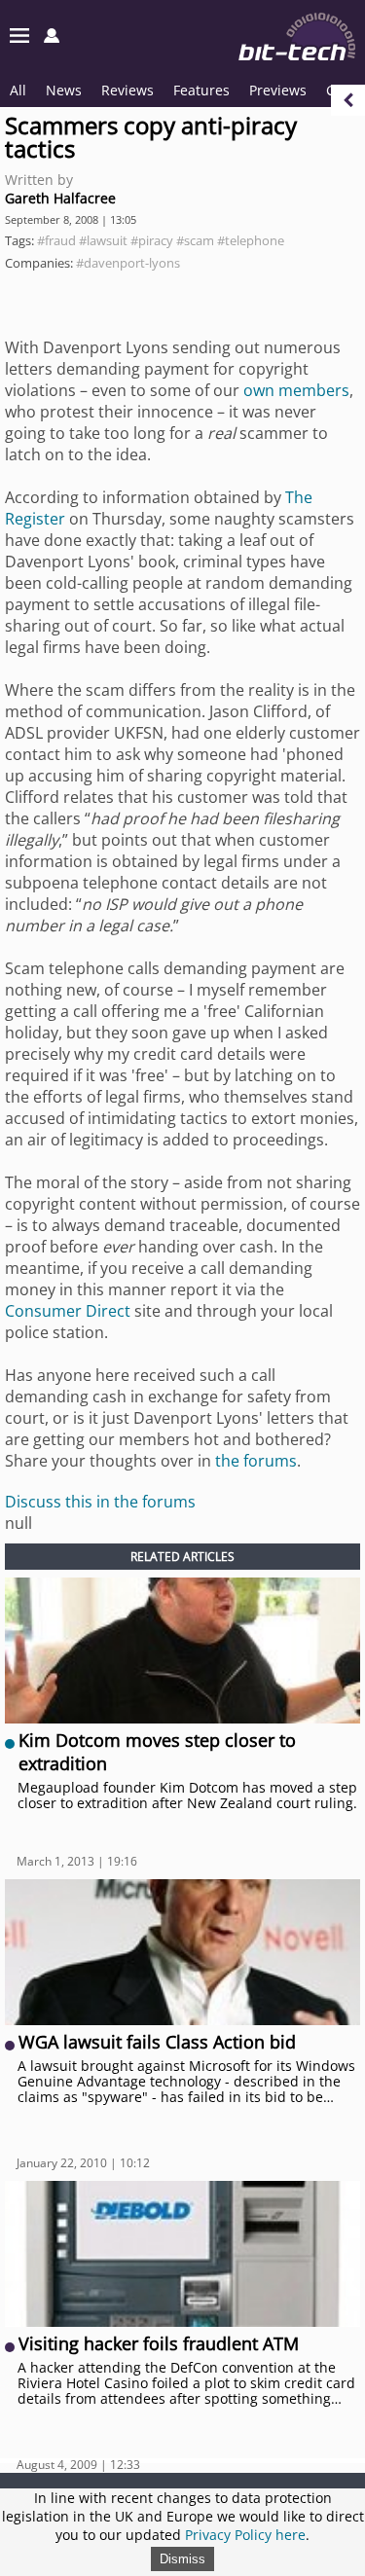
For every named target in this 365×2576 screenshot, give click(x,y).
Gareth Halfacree (60, 198)
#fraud (56, 240)
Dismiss (182, 2559)
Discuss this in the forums (100, 1502)
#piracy (152, 240)
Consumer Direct (68, 1311)
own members (296, 390)
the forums (256, 1461)
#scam (195, 240)
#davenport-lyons (128, 263)
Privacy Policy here (245, 2535)
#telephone (251, 240)
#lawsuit (103, 240)
